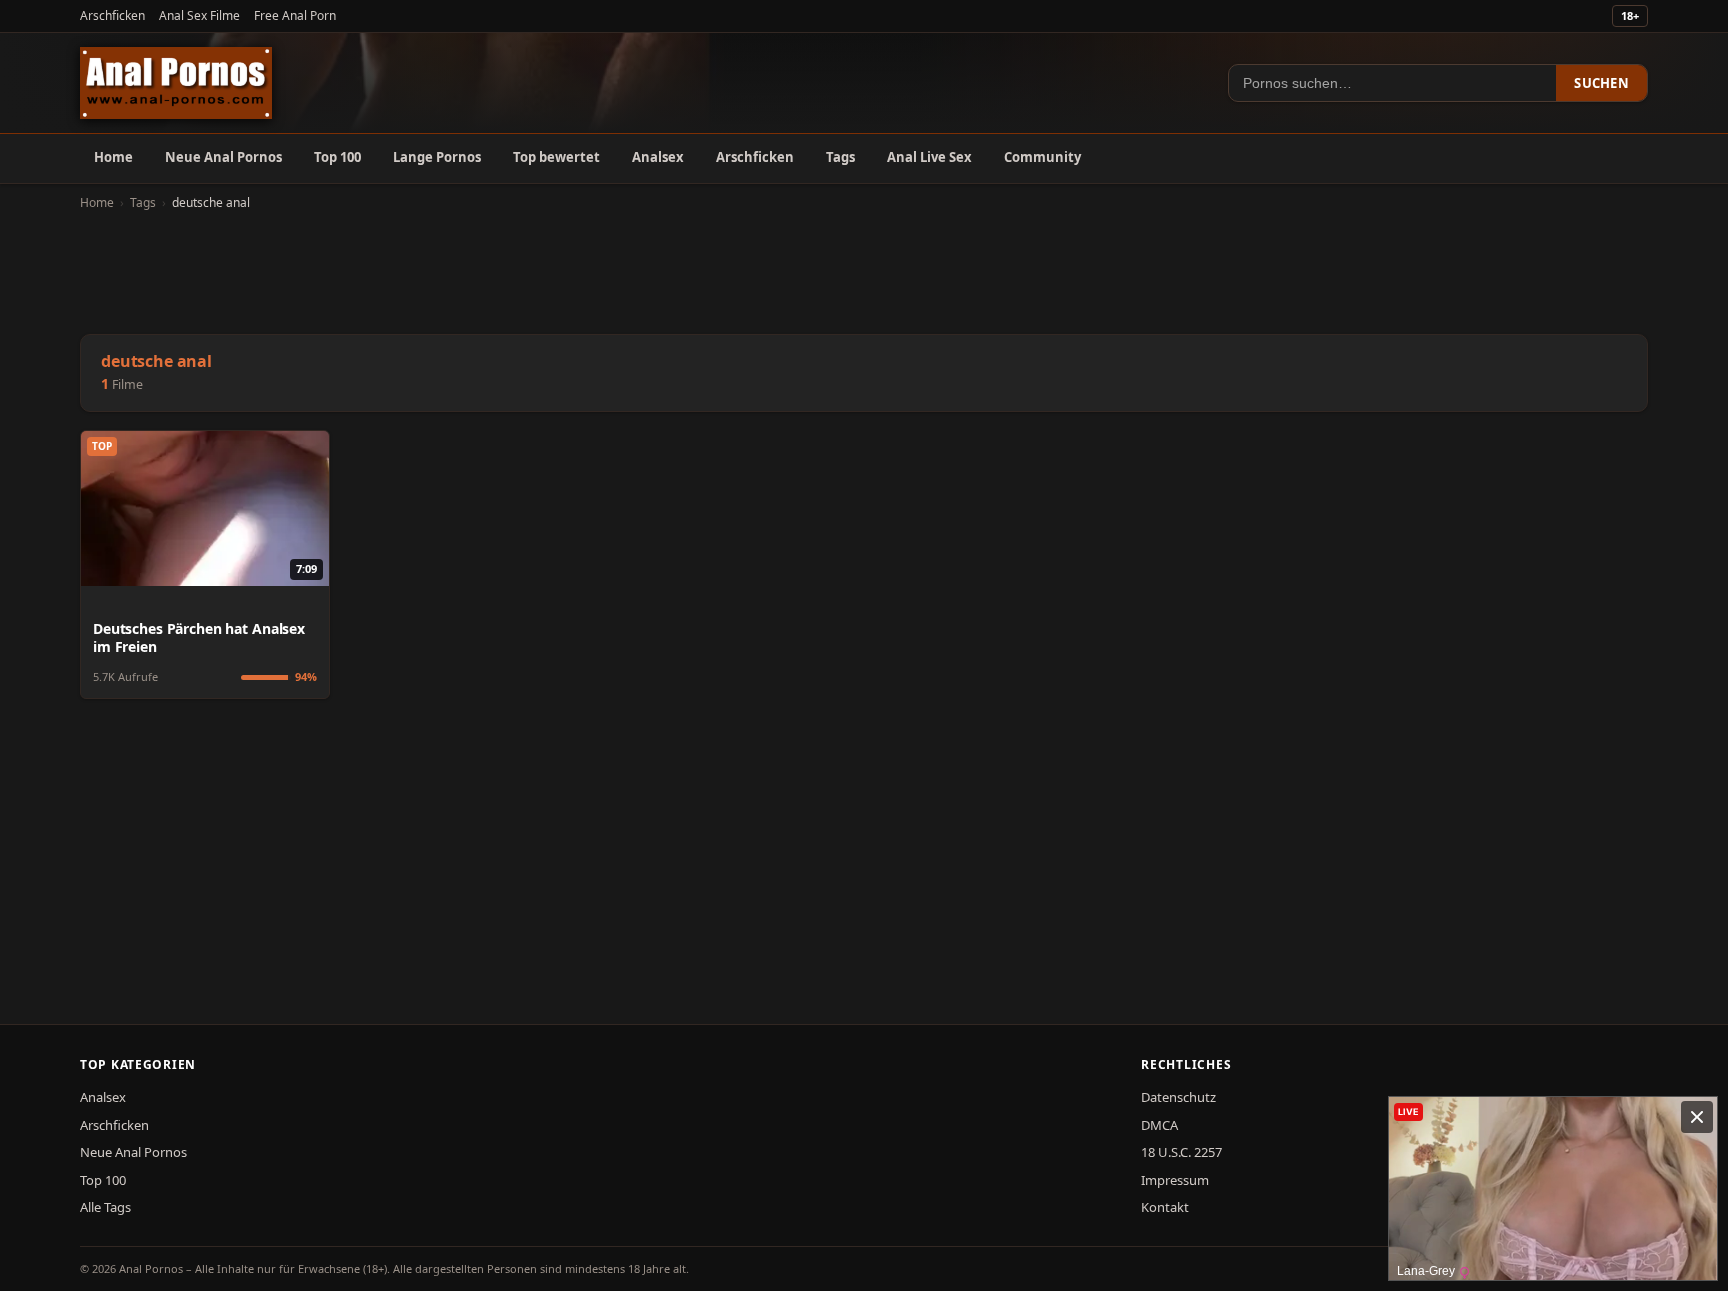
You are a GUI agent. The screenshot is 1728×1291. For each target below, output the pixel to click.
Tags (840, 157)
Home (113, 157)
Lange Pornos (437, 157)
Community (1042, 157)
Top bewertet (556, 157)
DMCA (1159, 1125)
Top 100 (337, 157)
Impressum (1175, 1180)
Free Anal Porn (295, 15)
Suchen (1601, 83)
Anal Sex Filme (199, 15)
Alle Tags (105, 1207)
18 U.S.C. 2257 (1181, 1152)
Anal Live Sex (929, 157)
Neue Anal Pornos (223, 157)
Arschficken (112, 15)
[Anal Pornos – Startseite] (176, 83)
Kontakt (1165, 1207)
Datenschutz (1178, 1097)
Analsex (658, 157)
